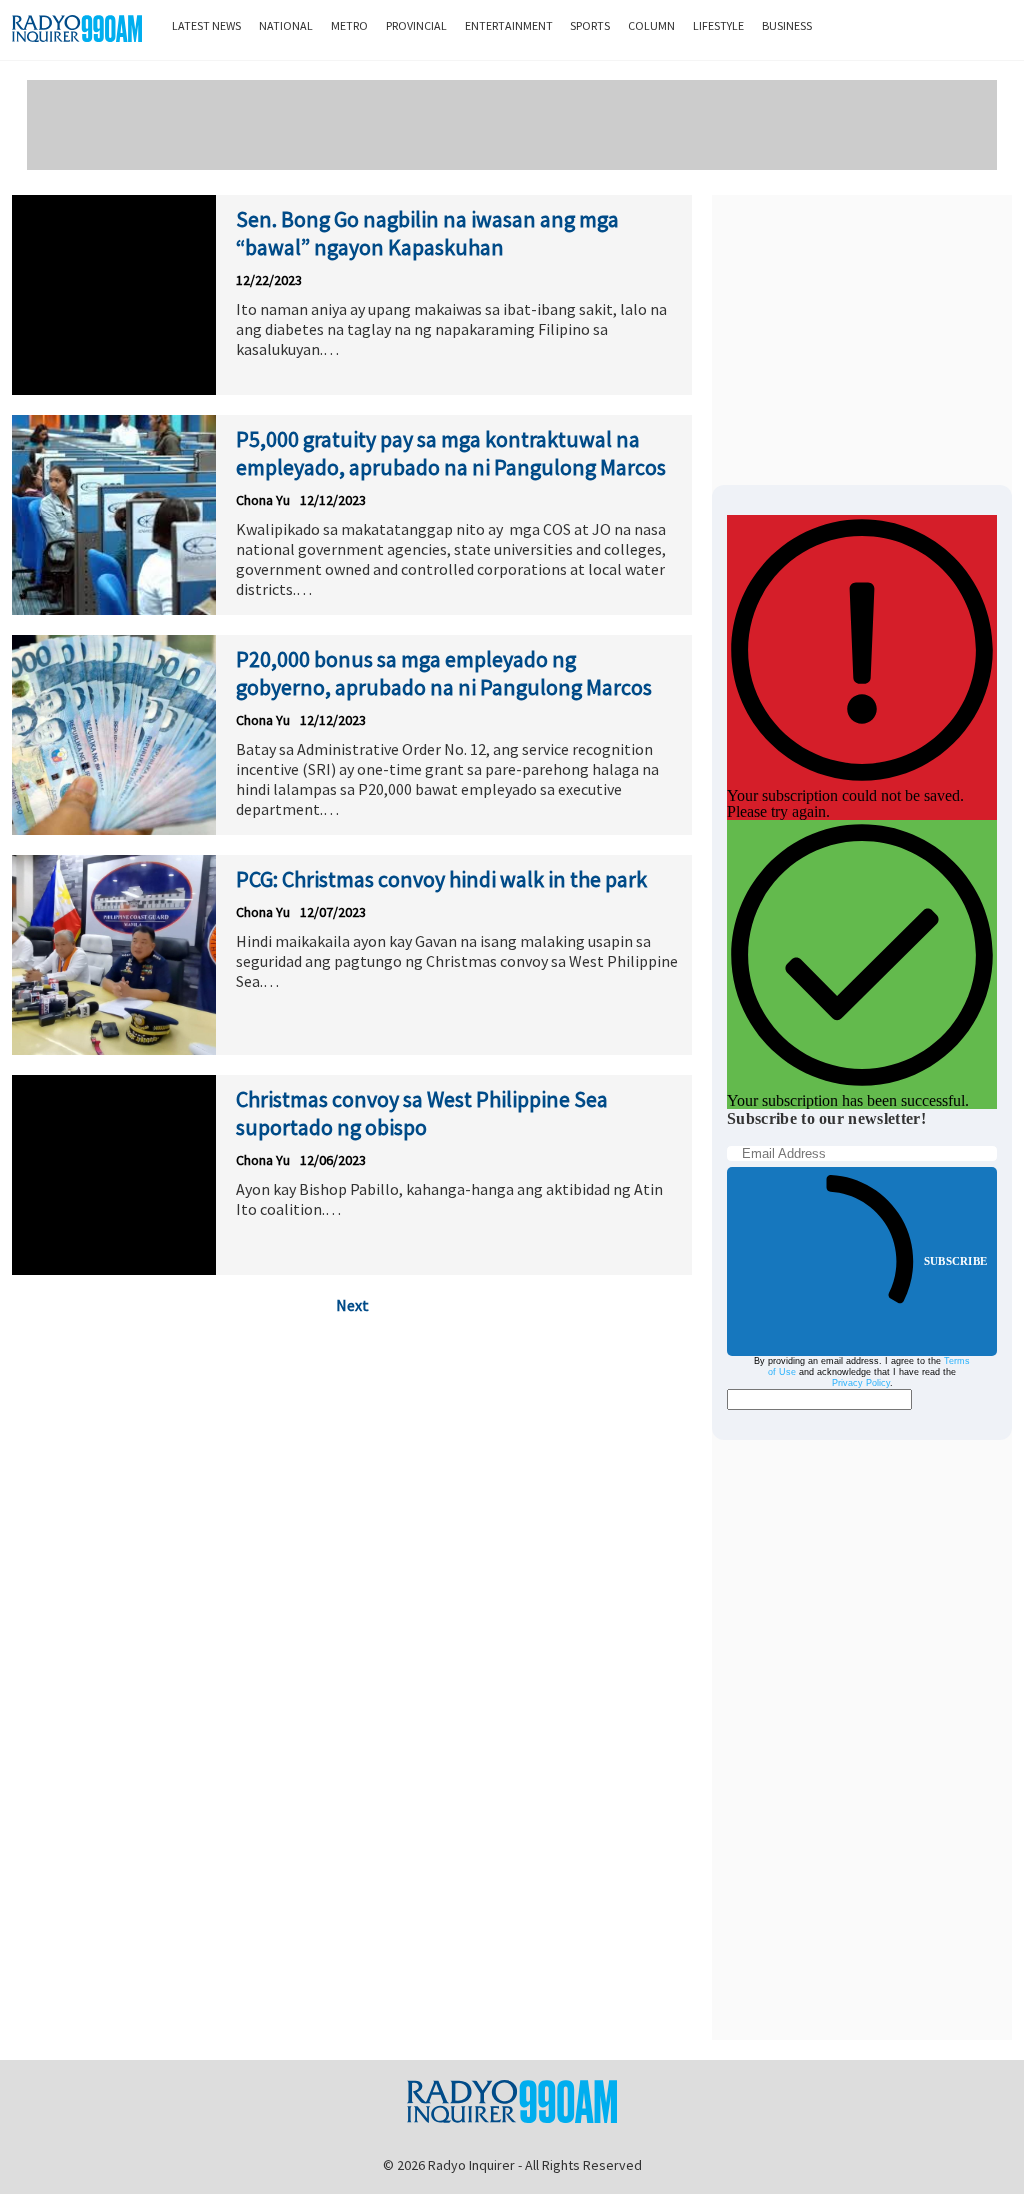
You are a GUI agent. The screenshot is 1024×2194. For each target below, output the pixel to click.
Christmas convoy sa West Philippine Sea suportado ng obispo (422, 1113)
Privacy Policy (861, 1383)
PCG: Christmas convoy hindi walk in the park (441, 879)
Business (787, 25)
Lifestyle (718, 25)
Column (651, 25)
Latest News (206, 25)
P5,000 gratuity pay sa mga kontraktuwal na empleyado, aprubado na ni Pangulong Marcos (451, 453)
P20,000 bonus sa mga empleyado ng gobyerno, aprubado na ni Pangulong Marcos (444, 673)
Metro (349, 25)
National (286, 25)
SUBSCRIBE (955, 1261)
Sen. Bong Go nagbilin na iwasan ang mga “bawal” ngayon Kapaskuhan (427, 233)
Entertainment (509, 25)
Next (352, 1305)
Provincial (416, 25)
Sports (590, 25)
